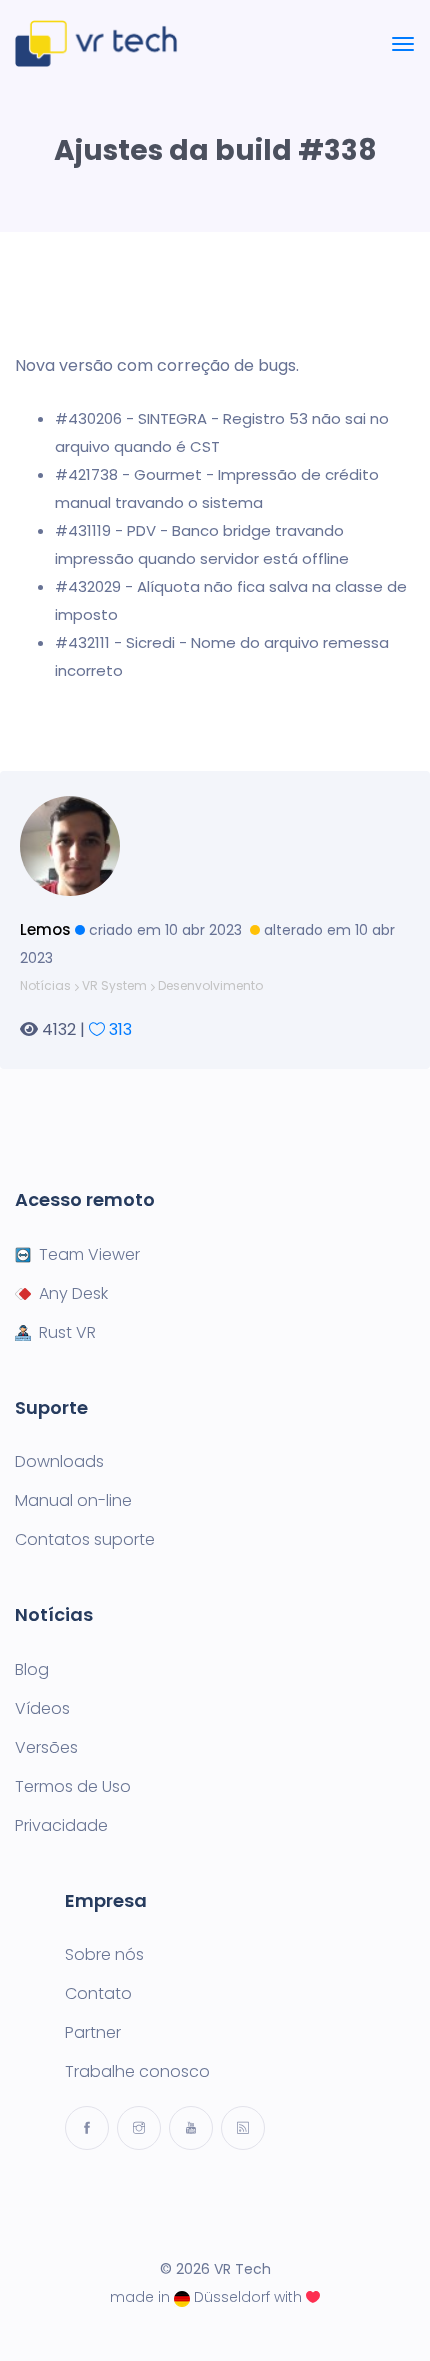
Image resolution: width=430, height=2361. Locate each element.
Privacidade (61, 1826)
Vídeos (42, 1709)
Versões (46, 1748)
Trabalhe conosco (137, 2072)
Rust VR (67, 1333)
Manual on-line (73, 1501)
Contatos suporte (85, 1540)
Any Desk (73, 1294)
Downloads (59, 1462)
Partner (93, 2033)
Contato (98, 1994)
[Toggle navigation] (403, 44)
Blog (32, 1670)
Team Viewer (89, 1255)
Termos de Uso (73, 1787)
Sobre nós (104, 1955)
